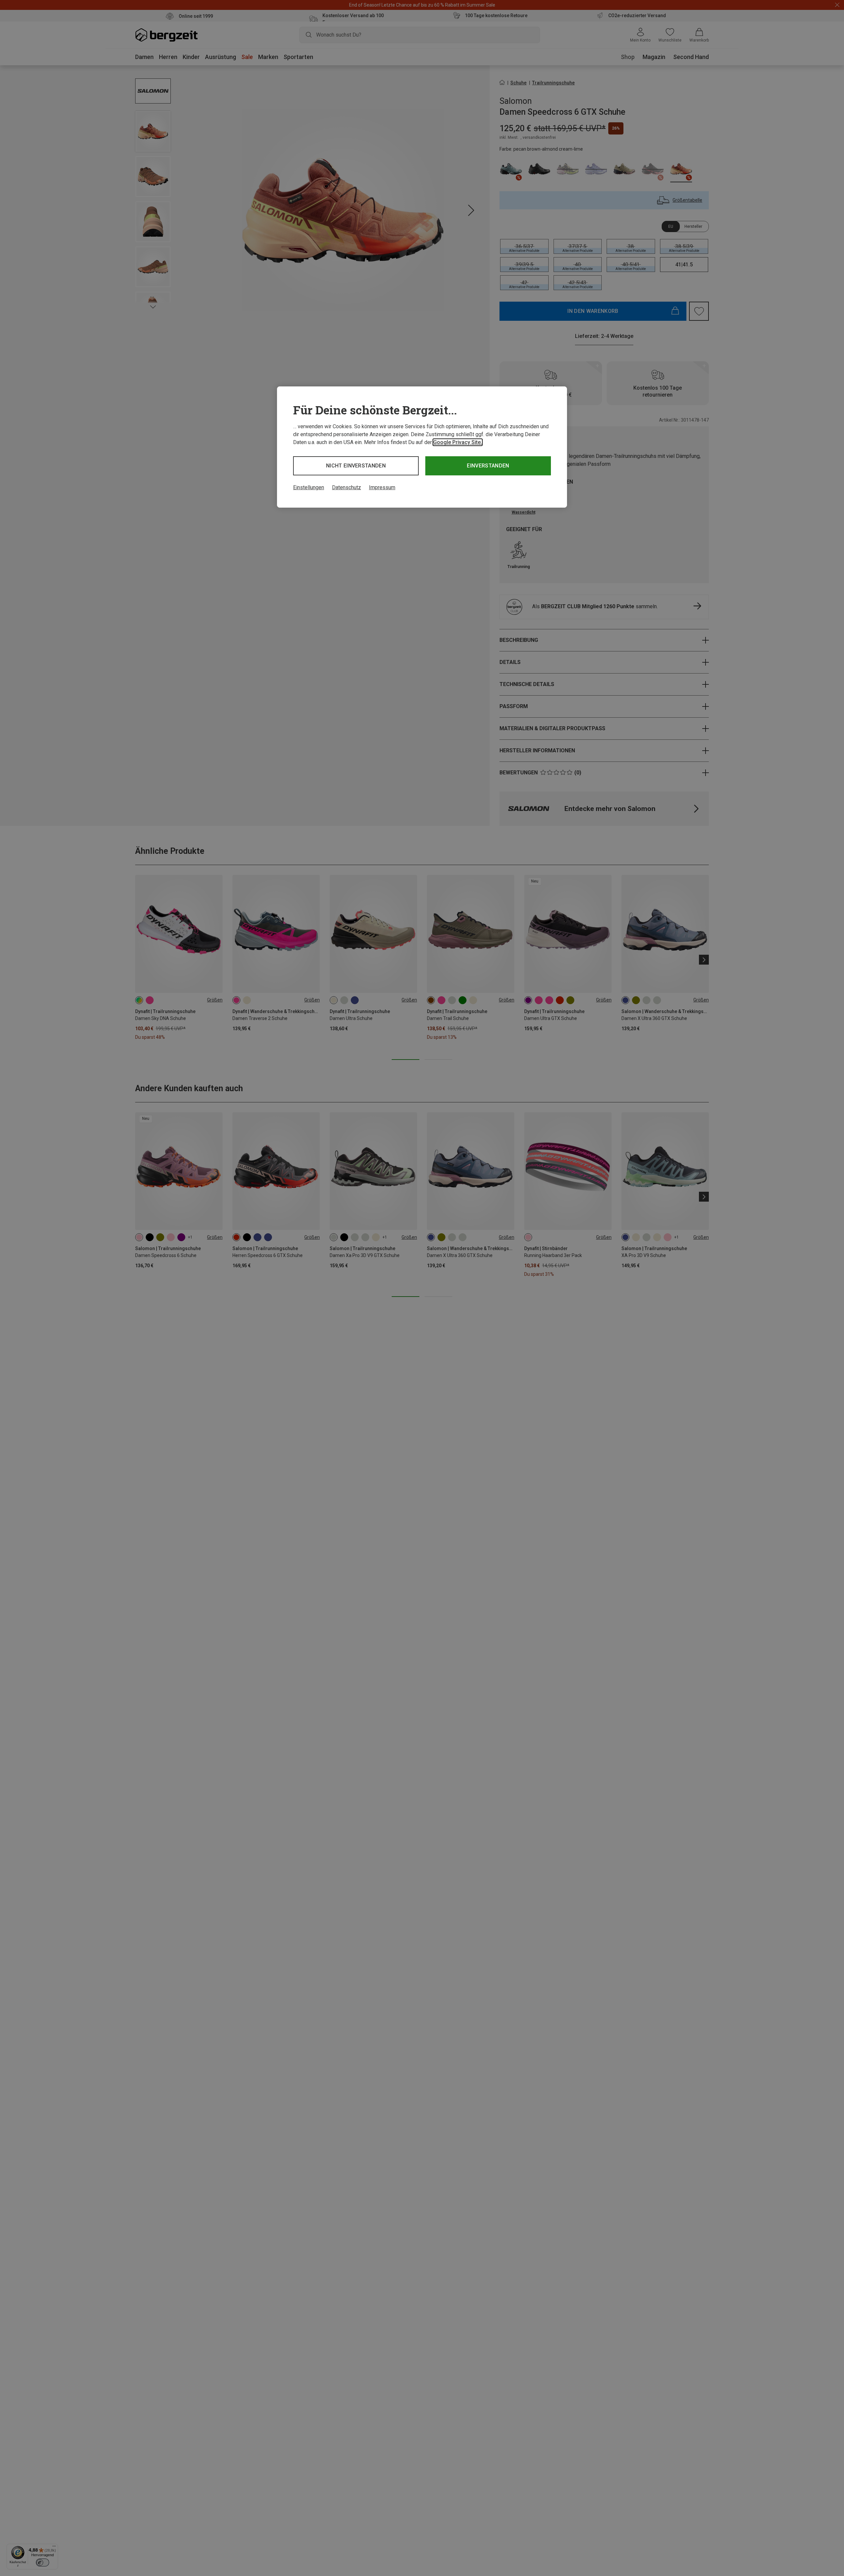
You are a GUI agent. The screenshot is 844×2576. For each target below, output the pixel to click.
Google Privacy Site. (458, 442)
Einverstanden (488, 466)
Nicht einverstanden (356, 466)
